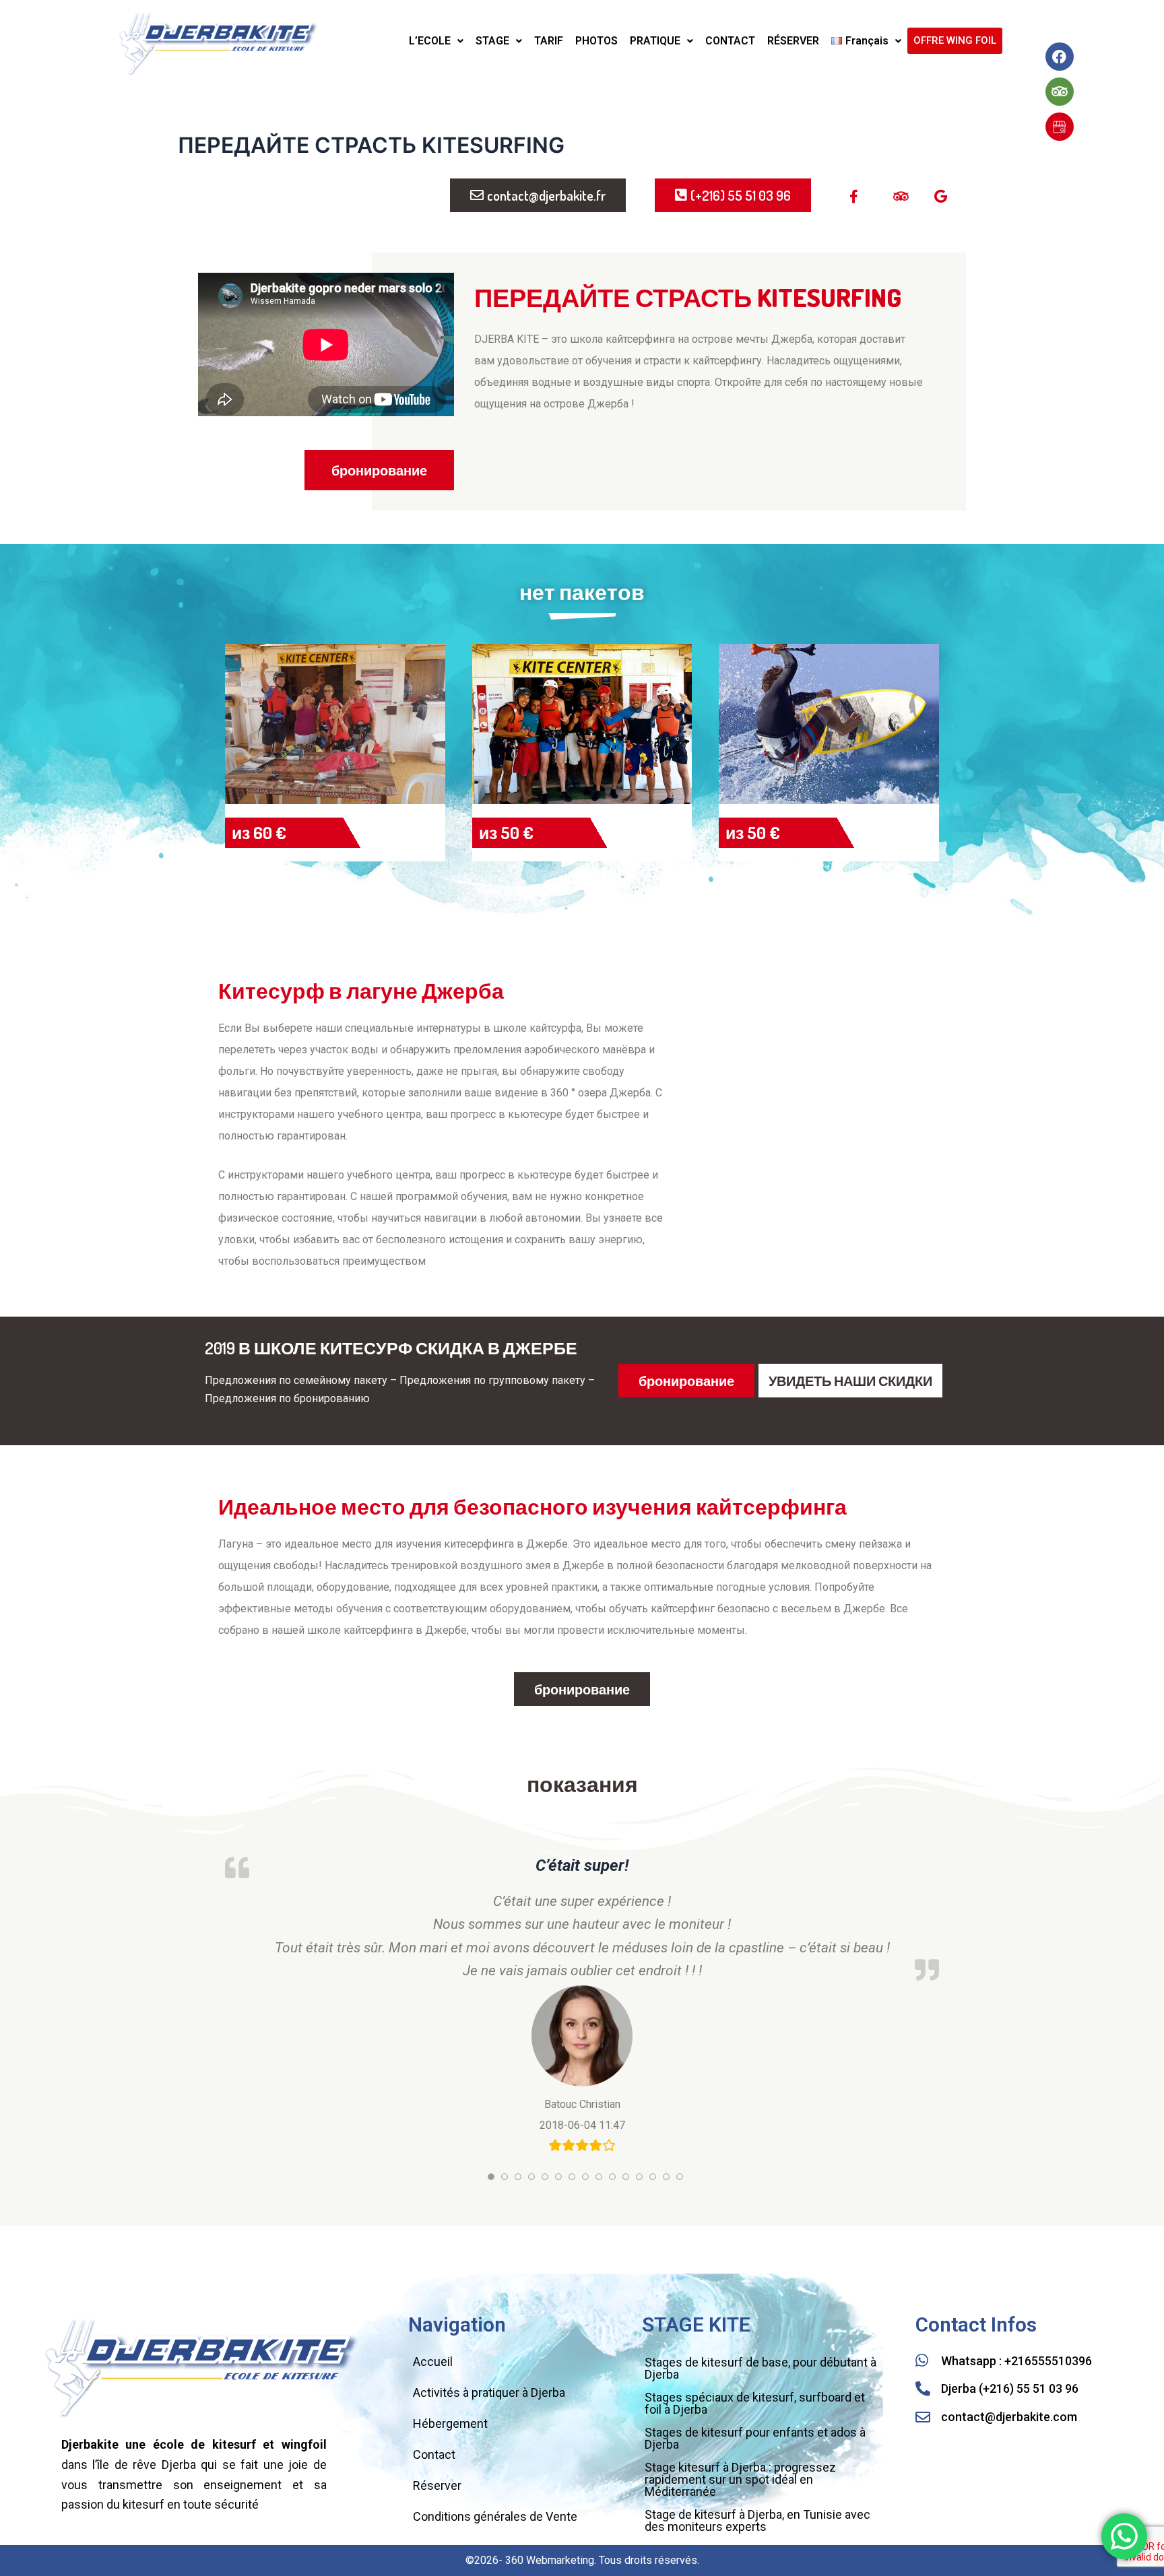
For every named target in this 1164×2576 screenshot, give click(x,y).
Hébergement (450, 2423)
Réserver (437, 2485)
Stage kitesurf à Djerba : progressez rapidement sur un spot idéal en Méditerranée (740, 2479)
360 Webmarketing (550, 2560)
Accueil (433, 2362)
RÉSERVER (793, 41)
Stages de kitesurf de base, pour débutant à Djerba (761, 2368)
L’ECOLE (430, 41)
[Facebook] (1060, 57)
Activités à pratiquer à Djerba (489, 2392)
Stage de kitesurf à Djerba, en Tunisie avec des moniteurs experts (757, 2520)
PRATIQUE (655, 41)
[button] (436, 41)
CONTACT (730, 41)
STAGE (492, 41)
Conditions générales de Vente (495, 2516)
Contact (434, 2454)
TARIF (549, 41)
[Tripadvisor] (1060, 92)
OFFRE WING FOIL (955, 40)
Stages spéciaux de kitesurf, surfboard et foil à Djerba (755, 2403)
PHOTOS (596, 41)
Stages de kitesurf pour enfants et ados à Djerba (755, 2438)
